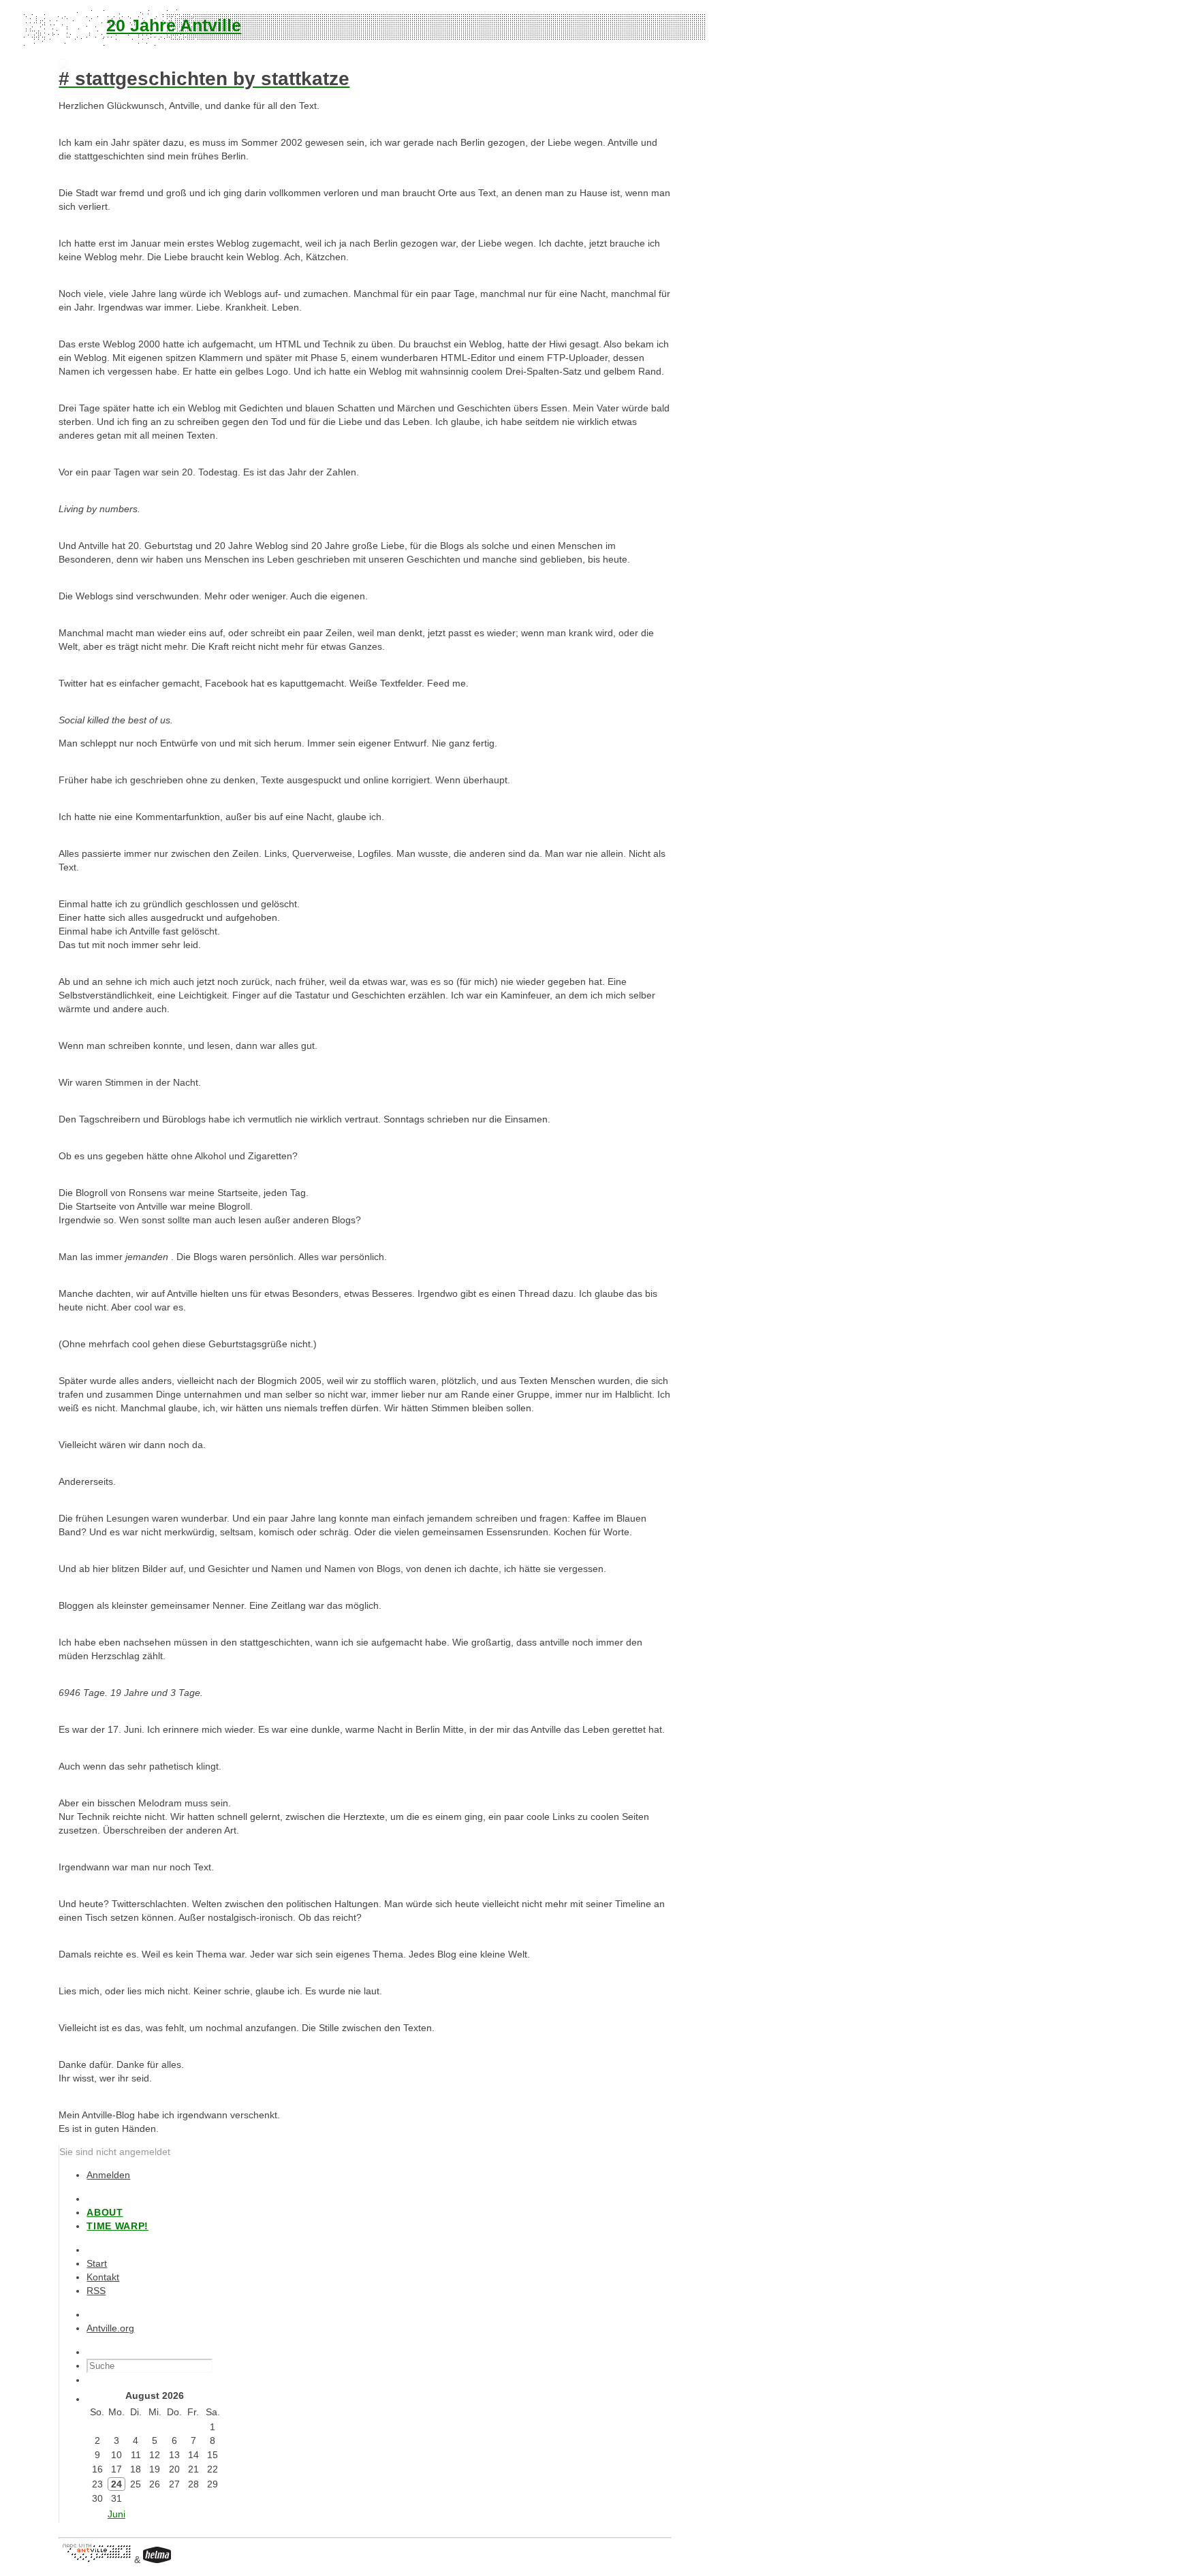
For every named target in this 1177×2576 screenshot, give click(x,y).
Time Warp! (117, 2226)
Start (97, 2263)
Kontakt (103, 2277)
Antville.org (110, 2328)
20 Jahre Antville (174, 25)
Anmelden (108, 2175)
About (105, 2212)
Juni (116, 2514)
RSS (96, 2291)
